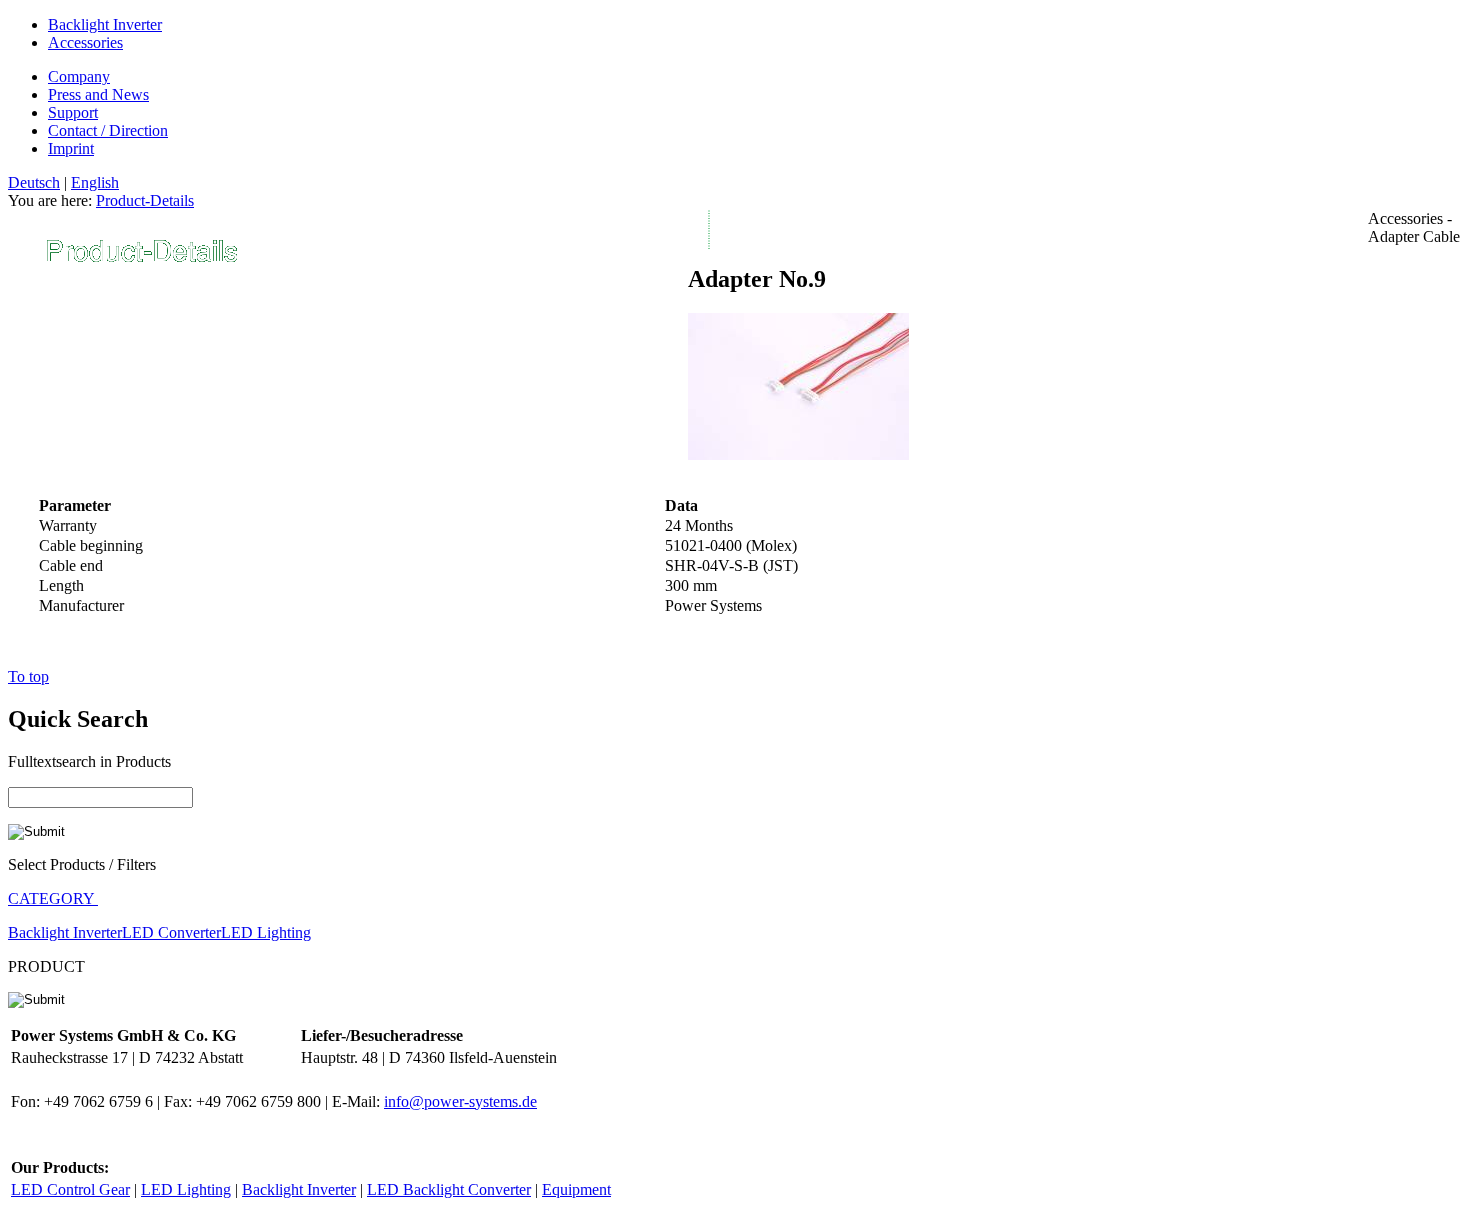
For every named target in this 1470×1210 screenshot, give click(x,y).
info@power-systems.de (460, 1101)
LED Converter (171, 932)
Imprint (71, 148)
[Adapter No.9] (798, 454)
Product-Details (145, 200)
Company (79, 76)
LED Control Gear (70, 1189)
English (95, 182)
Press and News (98, 94)
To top (28, 676)
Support (73, 112)
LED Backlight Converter (449, 1189)
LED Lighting (266, 932)
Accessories (85, 42)
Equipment (576, 1189)
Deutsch (34, 182)
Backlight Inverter (105, 24)
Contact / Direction (108, 130)
